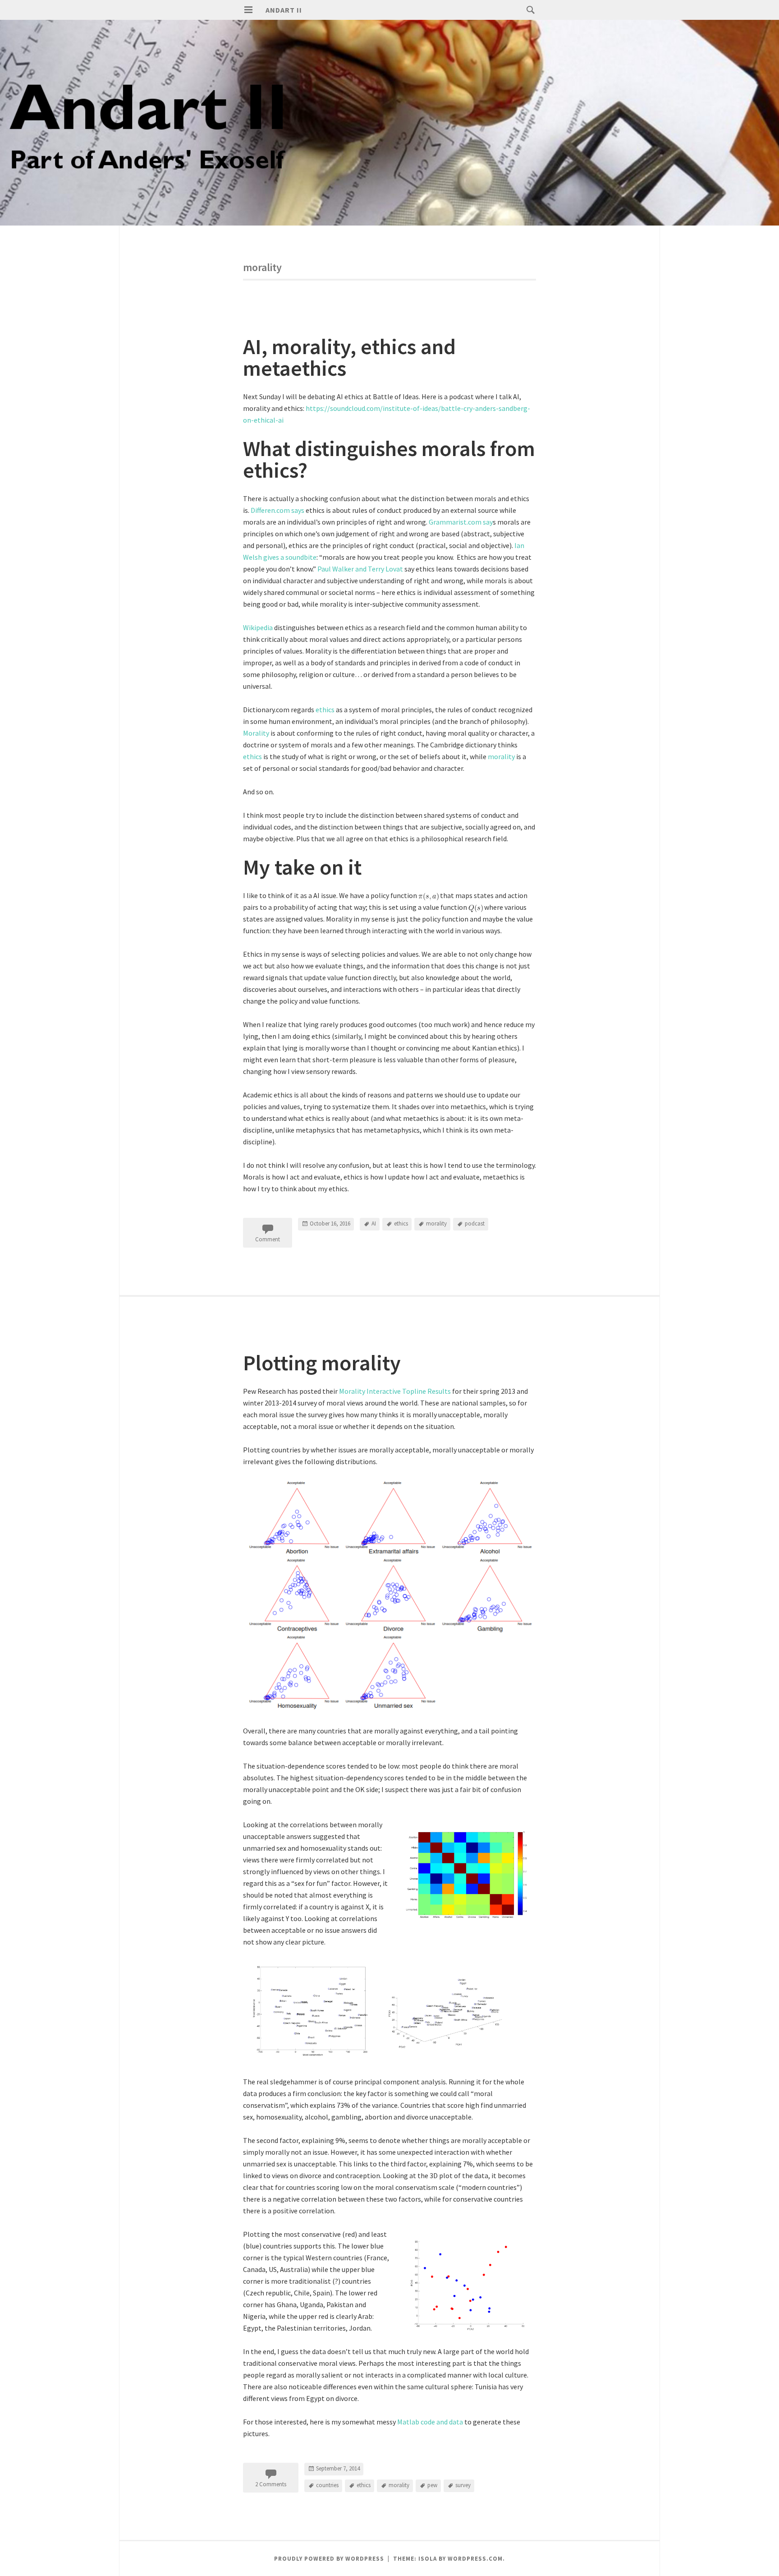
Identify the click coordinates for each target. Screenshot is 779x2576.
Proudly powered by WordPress (329, 2559)
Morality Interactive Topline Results (396, 1391)
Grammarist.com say (461, 522)
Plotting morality (322, 1363)
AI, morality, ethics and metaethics (349, 357)
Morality (257, 733)
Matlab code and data (430, 2422)
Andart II (284, 10)
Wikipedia (259, 627)
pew (432, 2485)
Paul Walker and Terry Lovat (360, 569)
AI (374, 1223)
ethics (326, 710)
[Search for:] (528, 9)
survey (463, 2485)
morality (502, 756)
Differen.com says (278, 510)
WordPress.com (475, 2559)
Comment (268, 1239)
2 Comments (271, 2484)
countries (327, 2485)
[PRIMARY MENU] (248, 10)
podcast (475, 1223)
